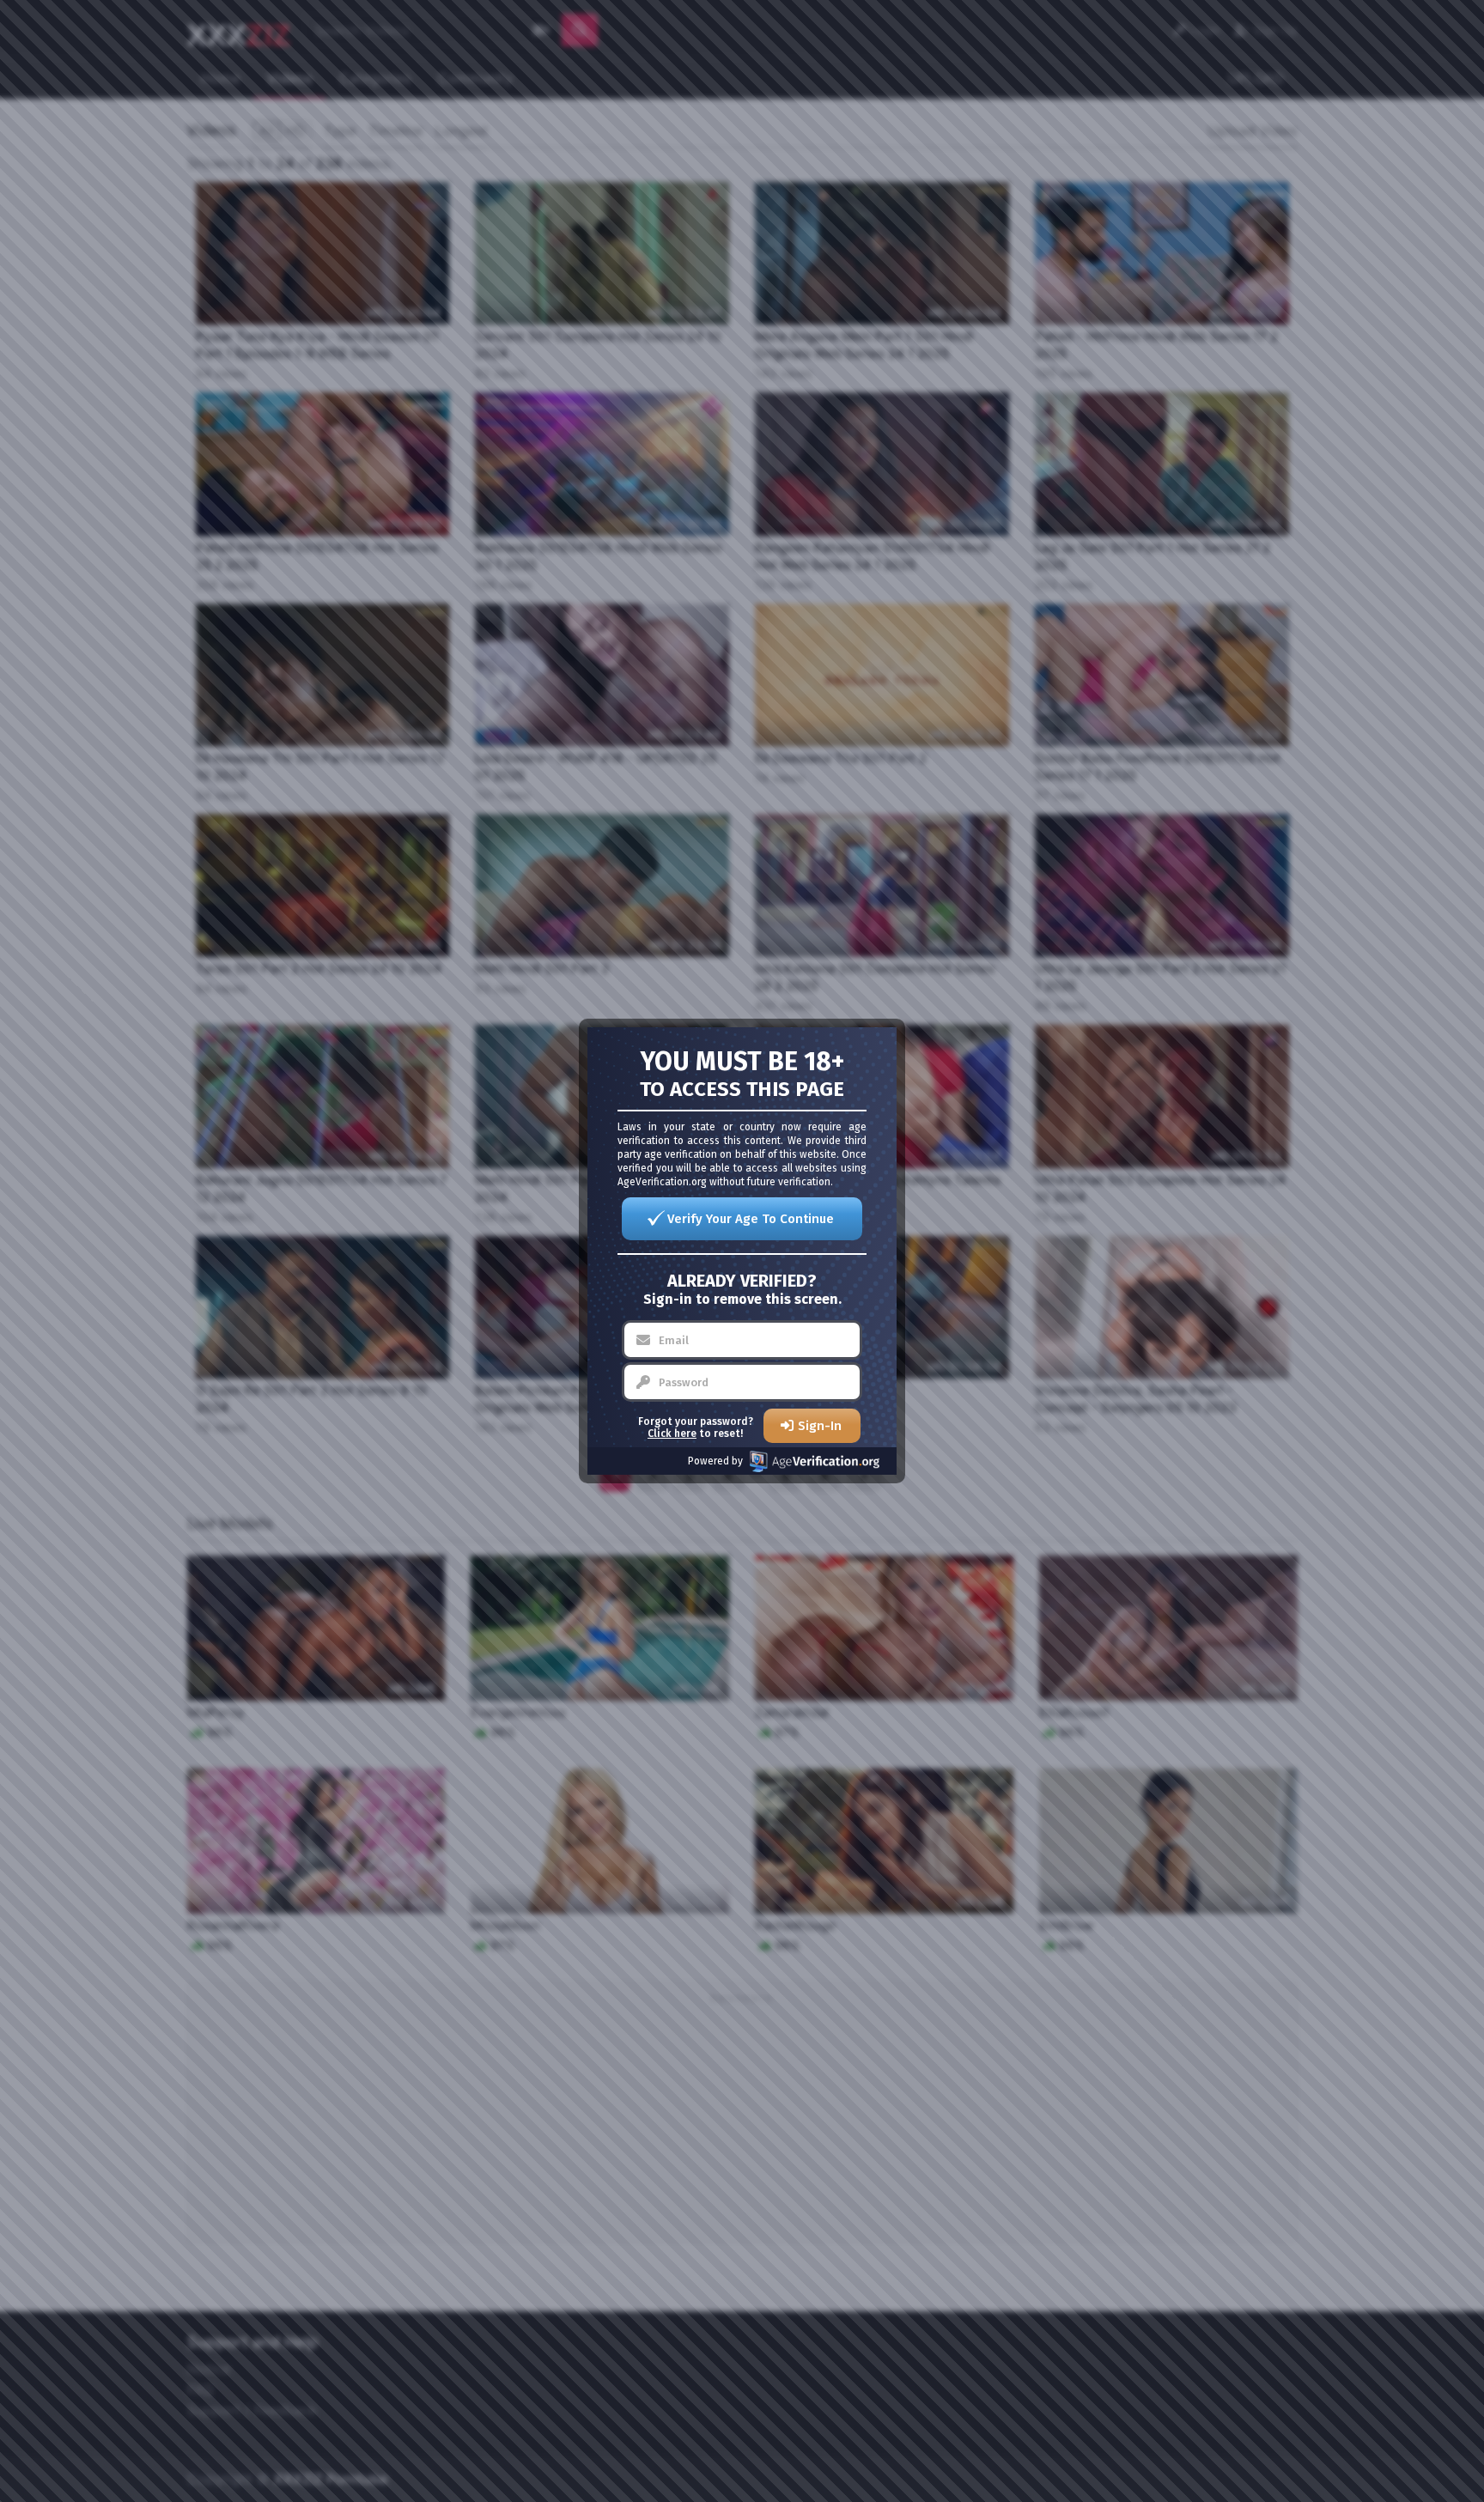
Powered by (715, 1461)
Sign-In (820, 1426)
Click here (672, 1434)
